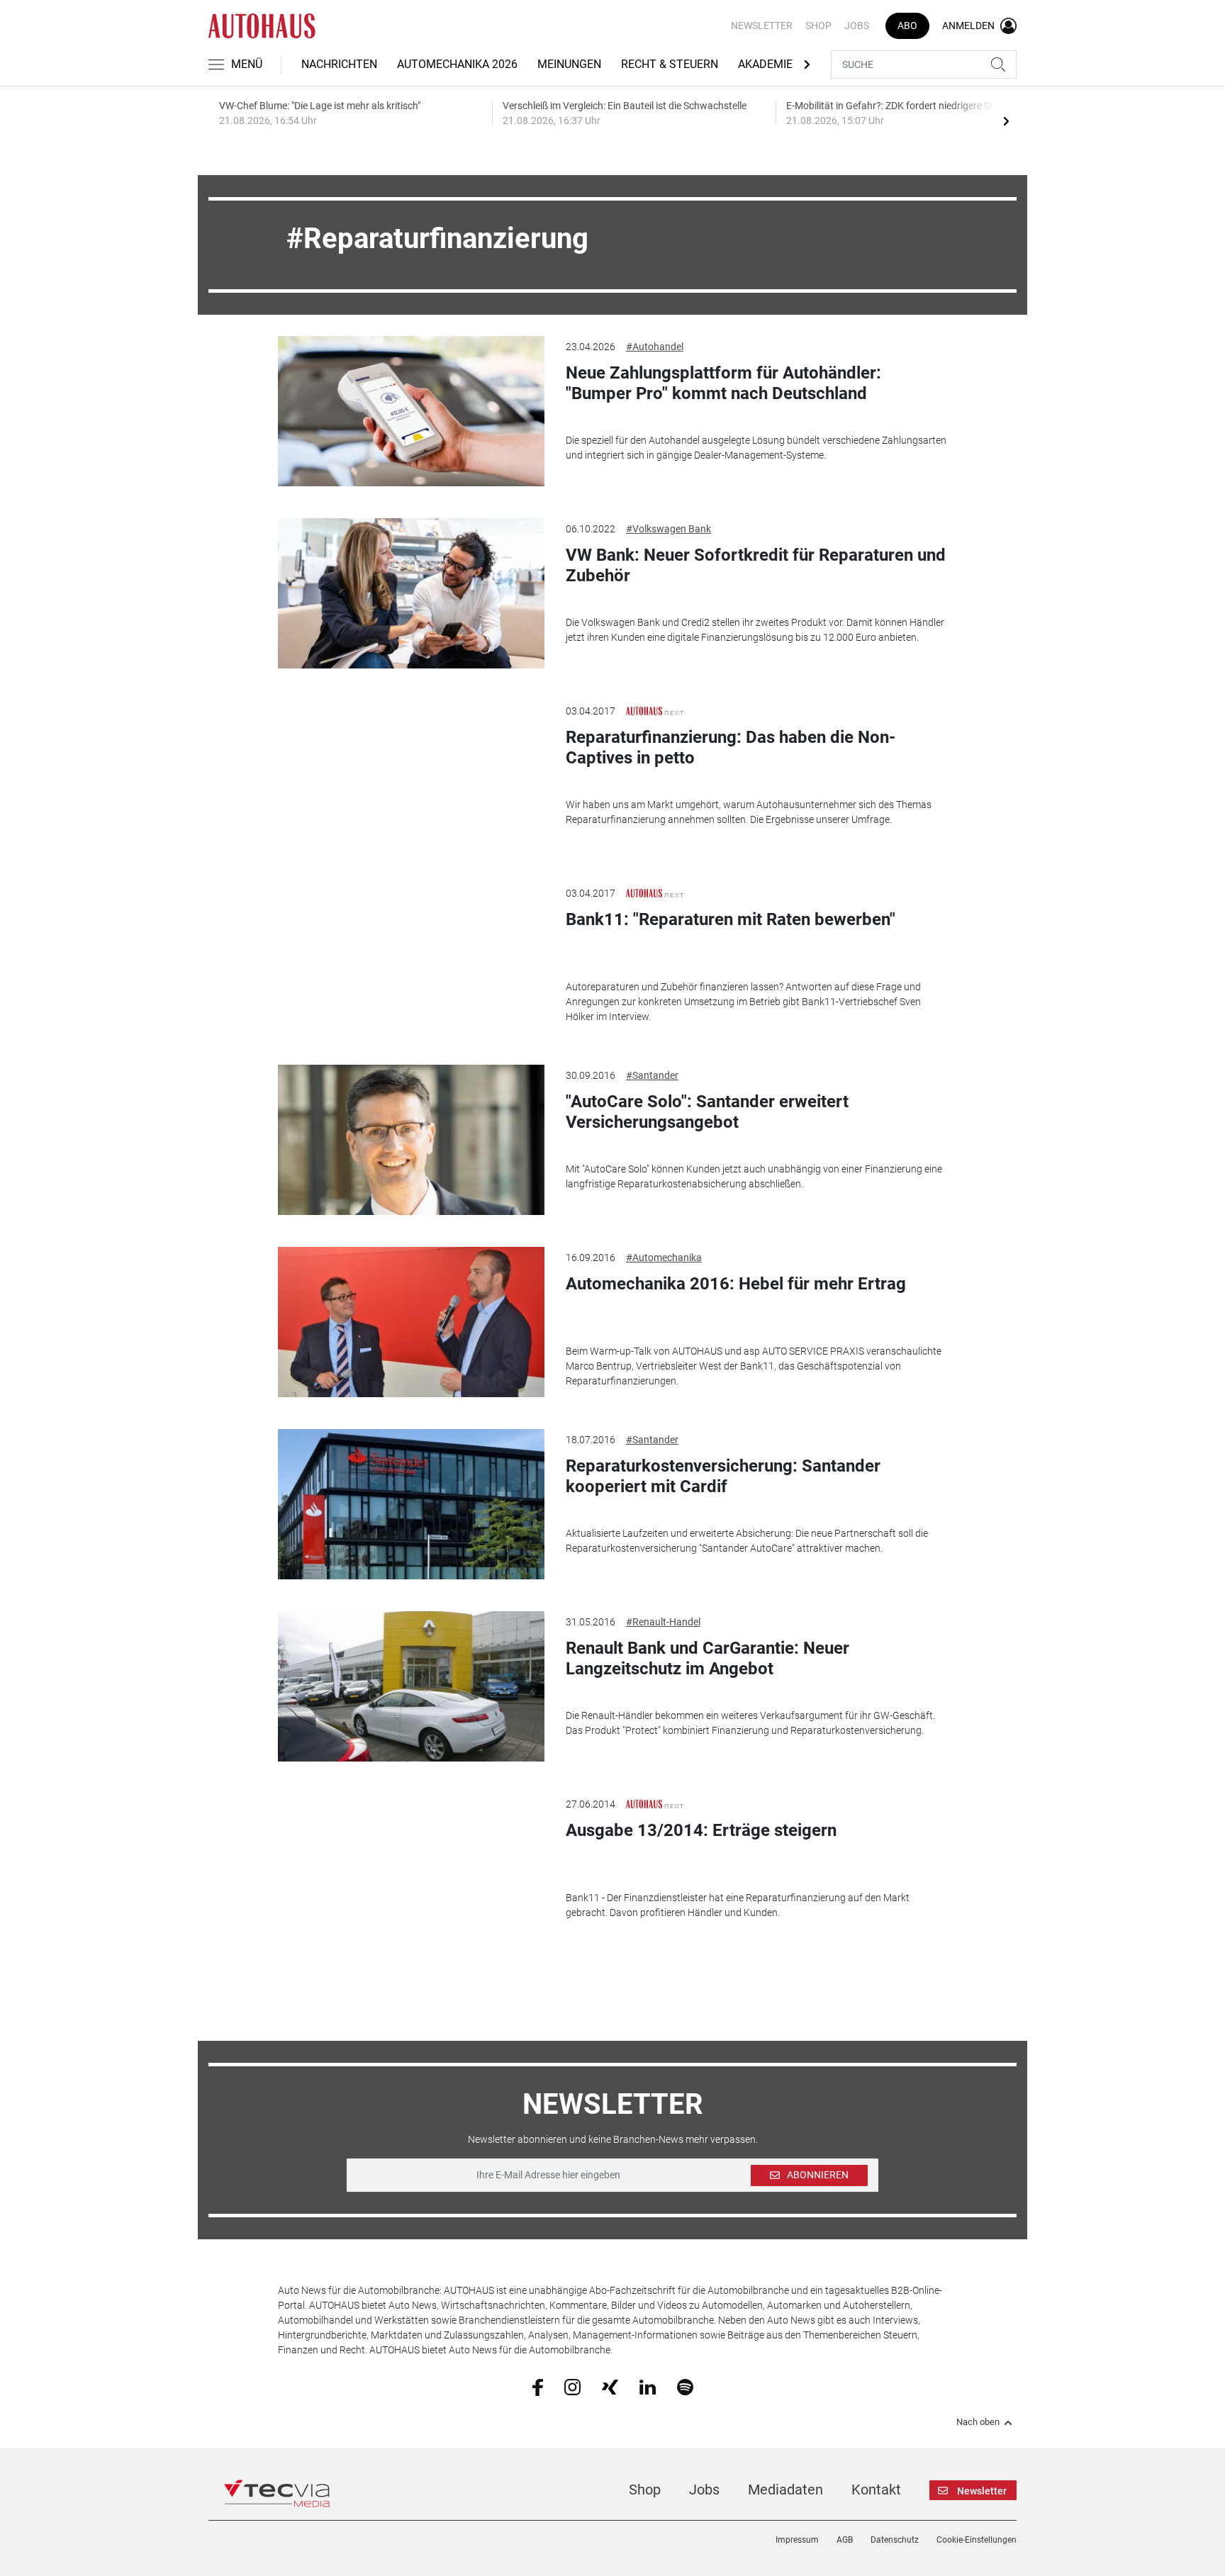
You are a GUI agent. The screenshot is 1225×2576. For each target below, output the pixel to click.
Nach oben (978, 2422)
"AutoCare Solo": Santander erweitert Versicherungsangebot (707, 1112)
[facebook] (538, 2387)
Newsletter (762, 26)
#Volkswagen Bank (669, 529)
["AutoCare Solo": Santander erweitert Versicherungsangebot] (411, 1140)
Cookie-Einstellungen (977, 2540)
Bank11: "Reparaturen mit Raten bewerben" (731, 919)
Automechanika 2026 (457, 64)
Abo (907, 26)
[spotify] (685, 2386)
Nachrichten (339, 64)
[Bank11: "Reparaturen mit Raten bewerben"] (411, 958)
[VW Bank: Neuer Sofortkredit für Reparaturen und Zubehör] (411, 593)
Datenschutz (895, 2540)
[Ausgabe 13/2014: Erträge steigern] (411, 1869)
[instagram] (572, 2386)
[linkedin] (648, 2386)
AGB (845, 2540)
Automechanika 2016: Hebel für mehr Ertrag (736, 1284)
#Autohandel (655, 347)
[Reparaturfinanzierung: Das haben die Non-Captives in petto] (411, 775)
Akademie (765, 64)
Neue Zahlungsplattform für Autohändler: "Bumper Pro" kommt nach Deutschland (723, 383)
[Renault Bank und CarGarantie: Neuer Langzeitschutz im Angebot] (411, 1686)
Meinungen (569, 64)
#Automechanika (664, 1258)
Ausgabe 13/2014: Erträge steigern (701, 1830)
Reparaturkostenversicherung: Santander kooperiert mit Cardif (723, 1476)
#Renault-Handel (663, 1622)
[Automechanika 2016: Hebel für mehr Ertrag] (411, 1322)
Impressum (797, 2540)
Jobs (857, 26)
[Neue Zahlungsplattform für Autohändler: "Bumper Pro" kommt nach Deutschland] (411, 411)
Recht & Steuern (670, 64)
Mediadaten (785, 2490)
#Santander (652, 1075)
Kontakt (876, 2490)
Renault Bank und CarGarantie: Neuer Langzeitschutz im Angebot (707, 1658)
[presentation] (1006, 121)
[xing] (610, 2386)
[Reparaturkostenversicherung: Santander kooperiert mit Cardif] (411, 1504)
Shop (818, 26)
